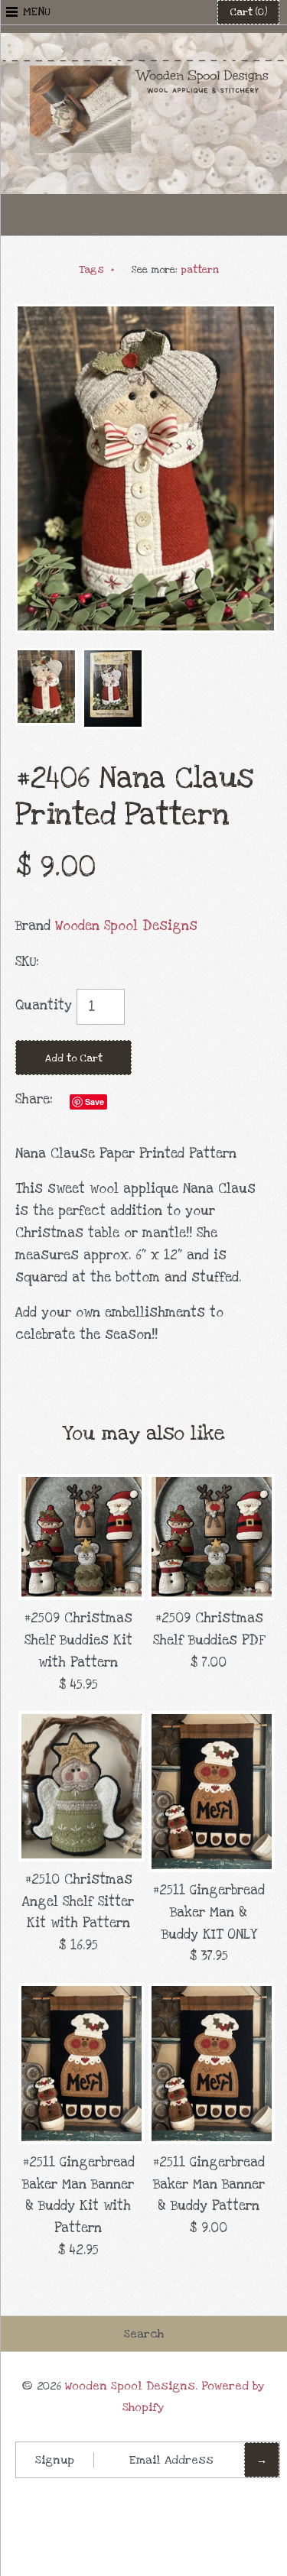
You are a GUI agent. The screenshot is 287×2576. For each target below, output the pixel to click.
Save (95, 1102)
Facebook (106, 215)
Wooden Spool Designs (126, 926)
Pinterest (144, 215)
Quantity (44, 1005)
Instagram (181, 215)
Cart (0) (248, 12)
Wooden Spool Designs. (131, 2386)
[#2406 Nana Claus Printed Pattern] (146, 314)
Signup (55, 2460)
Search (144, 2334)
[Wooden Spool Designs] (143, 43)
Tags (97, 270)
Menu (37, 12)
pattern (200, 270)
